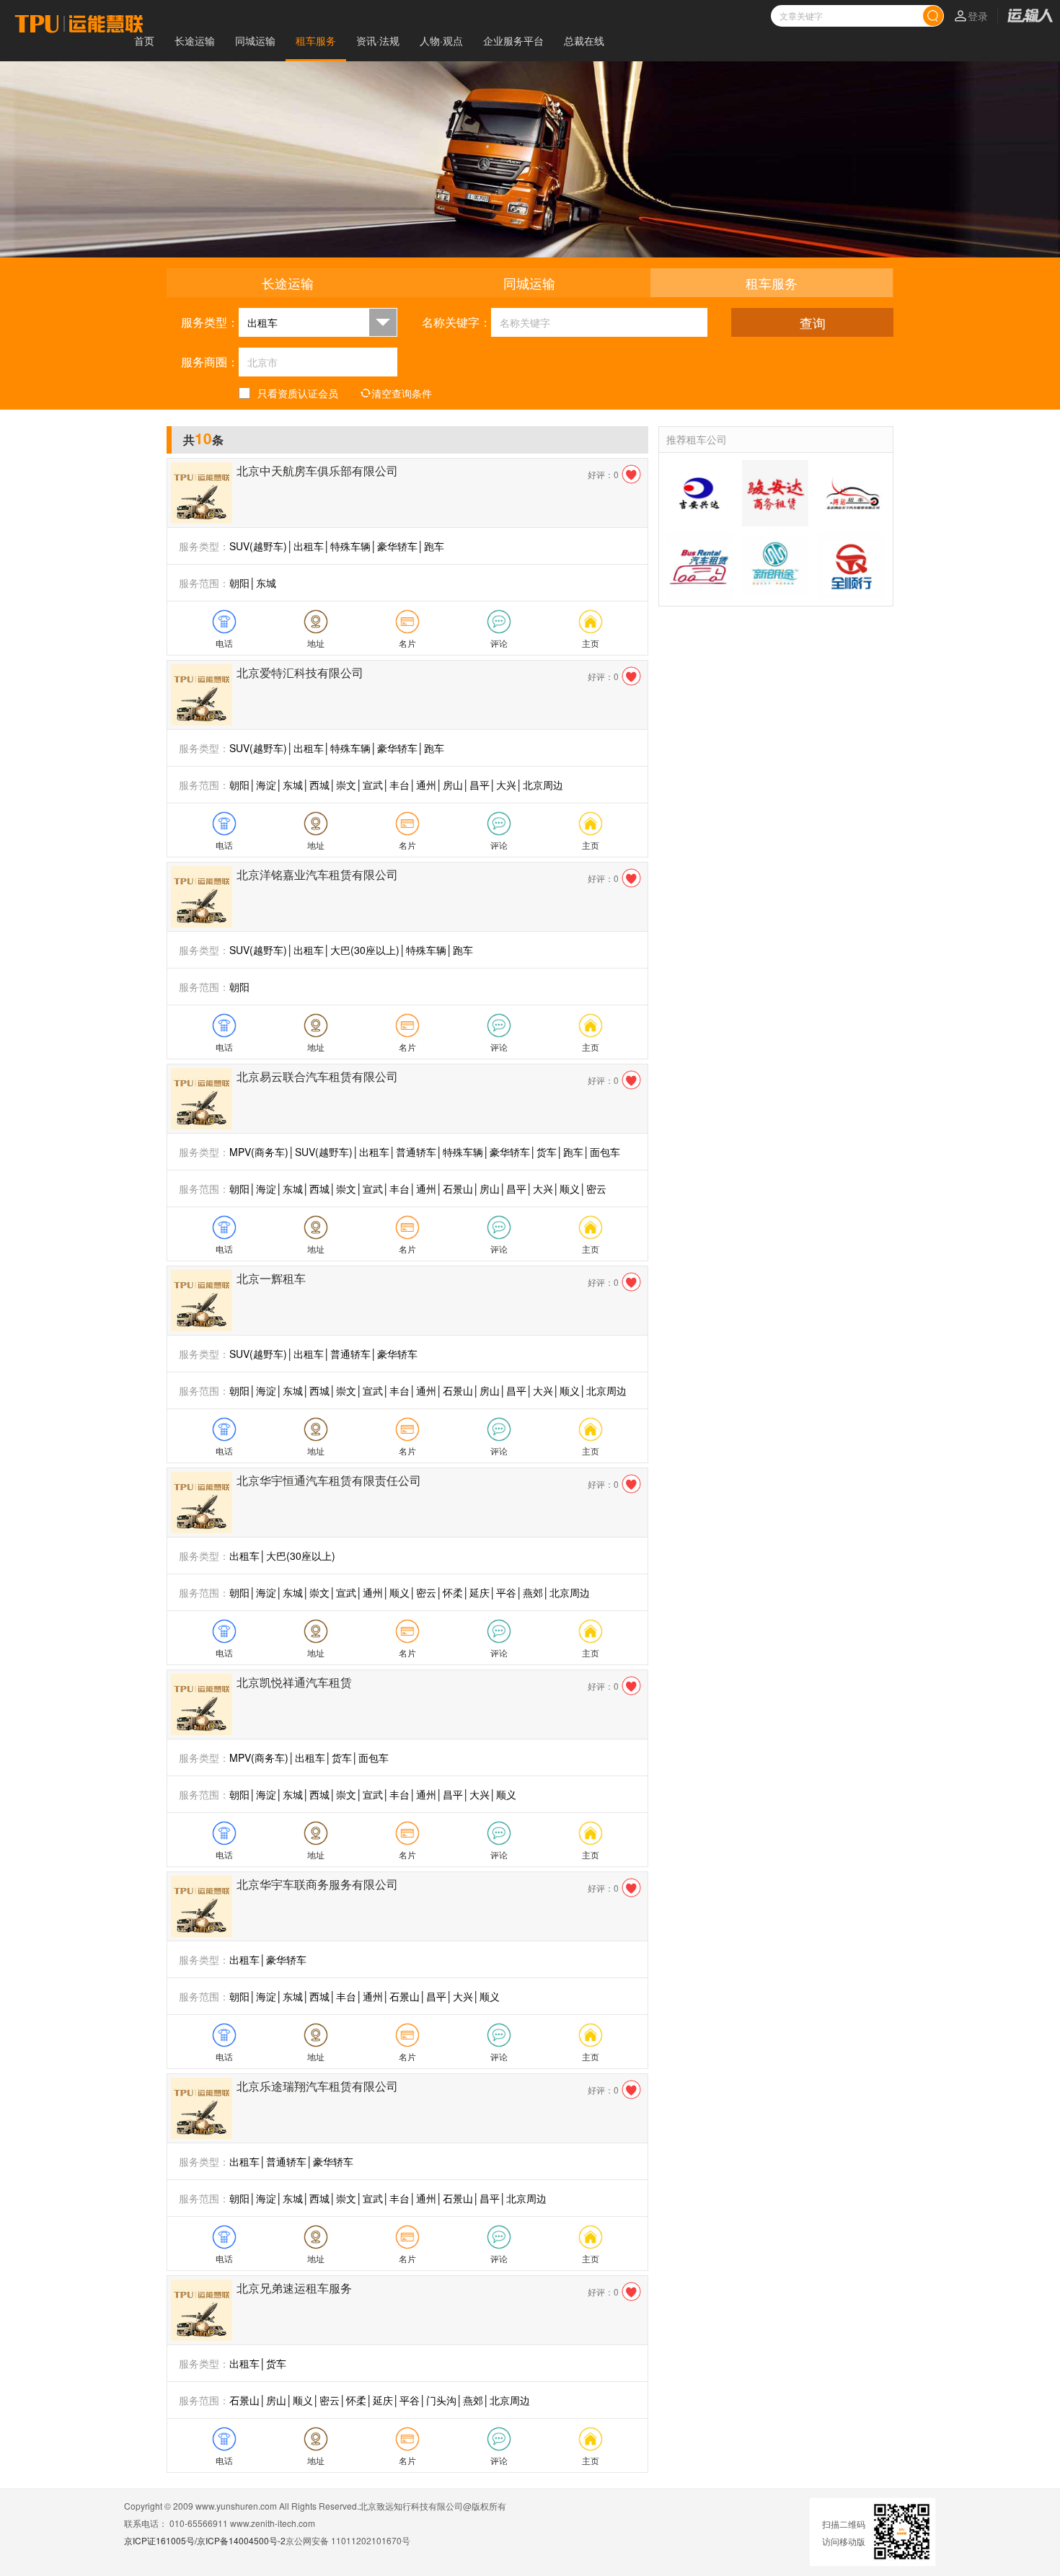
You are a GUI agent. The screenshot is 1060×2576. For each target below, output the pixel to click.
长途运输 (195, 40)
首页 (144, 40)
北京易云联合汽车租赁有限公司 (317, 1076)
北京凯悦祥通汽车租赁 (294, 1682)
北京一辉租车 (271, 1278)
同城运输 (255, 40)
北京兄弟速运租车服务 (294, 2288)
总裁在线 (584, 40)
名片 (407, 643)
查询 (813, 322)
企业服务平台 (513, 40)
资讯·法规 (378, 40)
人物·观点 (441, 40)
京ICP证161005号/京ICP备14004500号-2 (205, 2540)
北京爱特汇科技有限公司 (300, 672)
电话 (224, 643)
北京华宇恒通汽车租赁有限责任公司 (329, 1480)
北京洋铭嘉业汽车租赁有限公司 (317, 874)
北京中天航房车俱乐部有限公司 (317, 471)
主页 (591, 643)
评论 (499, 643)
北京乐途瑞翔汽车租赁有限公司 (317, 2086)
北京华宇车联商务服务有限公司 (317, 1884)
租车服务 (316, 40)
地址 (316, 643)
